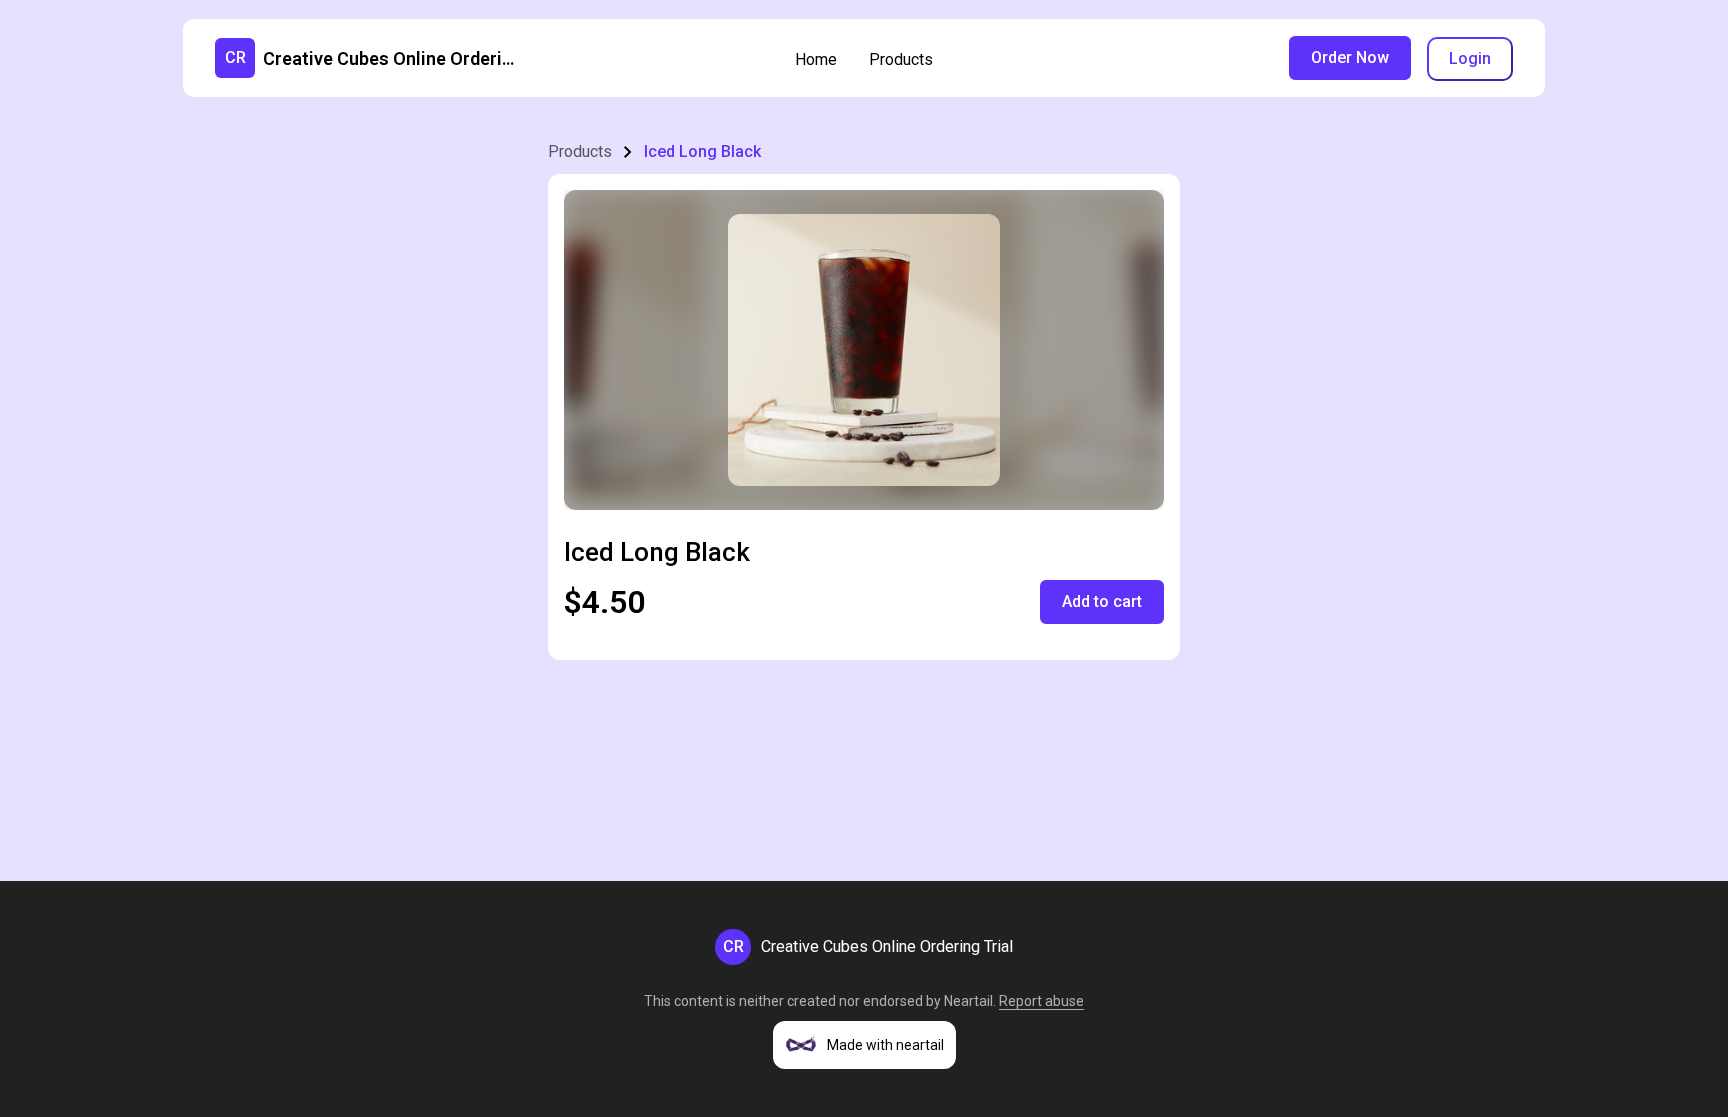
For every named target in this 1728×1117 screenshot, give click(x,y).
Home (816, 59)
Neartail (968, 1001)
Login (1470, 58)
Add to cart (1102, 601)
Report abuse (1041, 1001)
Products (901, 59)
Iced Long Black (702, 151)
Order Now (1350, 57)
